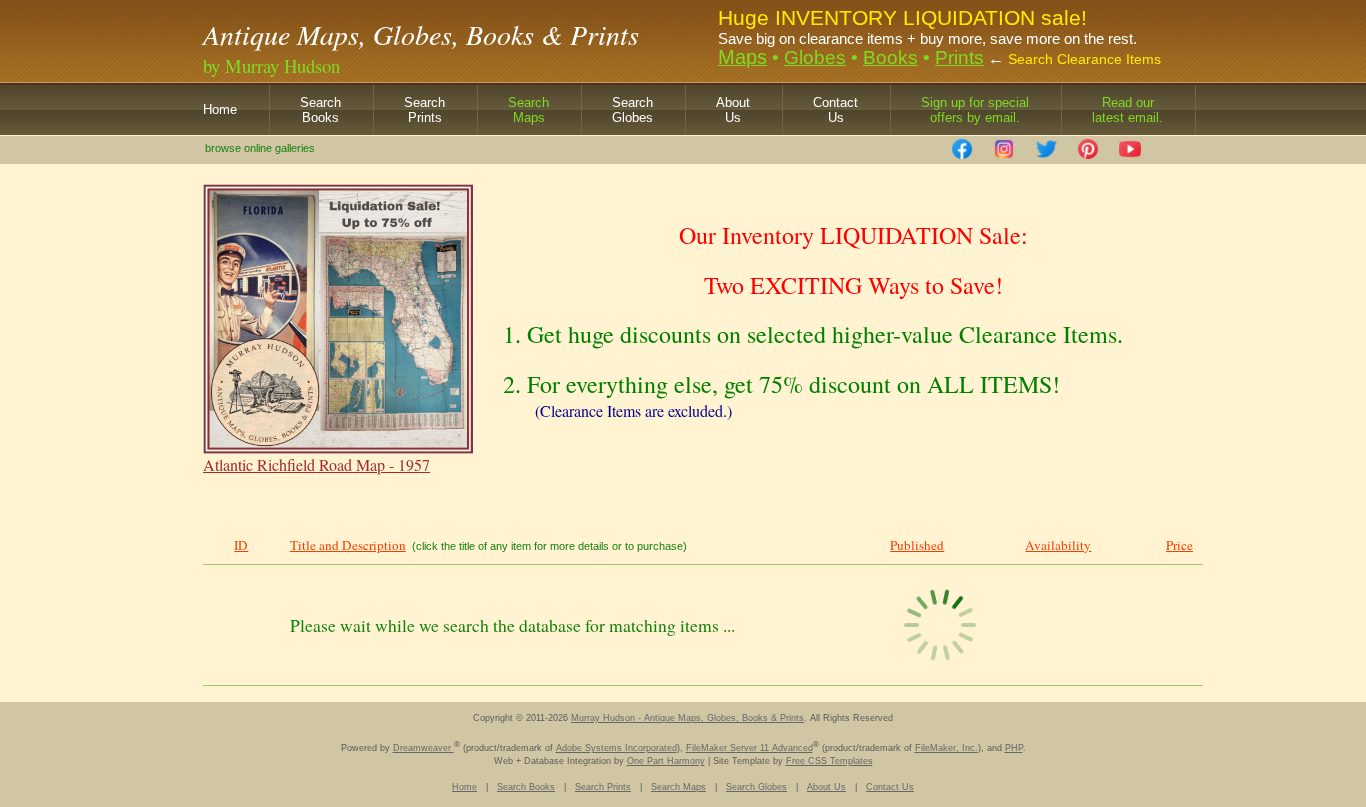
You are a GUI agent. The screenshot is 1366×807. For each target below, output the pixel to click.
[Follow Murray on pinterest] (1088, 143)
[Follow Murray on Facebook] (962, 143)
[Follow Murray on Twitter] (1046, 143)
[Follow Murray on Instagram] (1004, 143)
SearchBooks (320, 110)
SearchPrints (424, 110)
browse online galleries (260, 148)
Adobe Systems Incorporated (616, 748)
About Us (826, 787)
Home (220, 109)
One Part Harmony (666, 761)
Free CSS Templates (829, 761)
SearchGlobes (632, 110)
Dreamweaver (423, 748)
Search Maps (678, 787)
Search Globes (756, 787)
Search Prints (603, 787)
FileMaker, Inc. (946, 748)
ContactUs (835, 110)
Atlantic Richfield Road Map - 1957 (316, 464)
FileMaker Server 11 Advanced (749, 748)
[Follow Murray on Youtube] (1130, 143)
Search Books (526, 787)
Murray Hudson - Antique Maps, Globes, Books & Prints (687, 718)
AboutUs (733, 110)
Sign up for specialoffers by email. (975, 110)
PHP (1014, 748)
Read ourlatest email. (1127, 110)
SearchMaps (528, 110)
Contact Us (890, 787)
